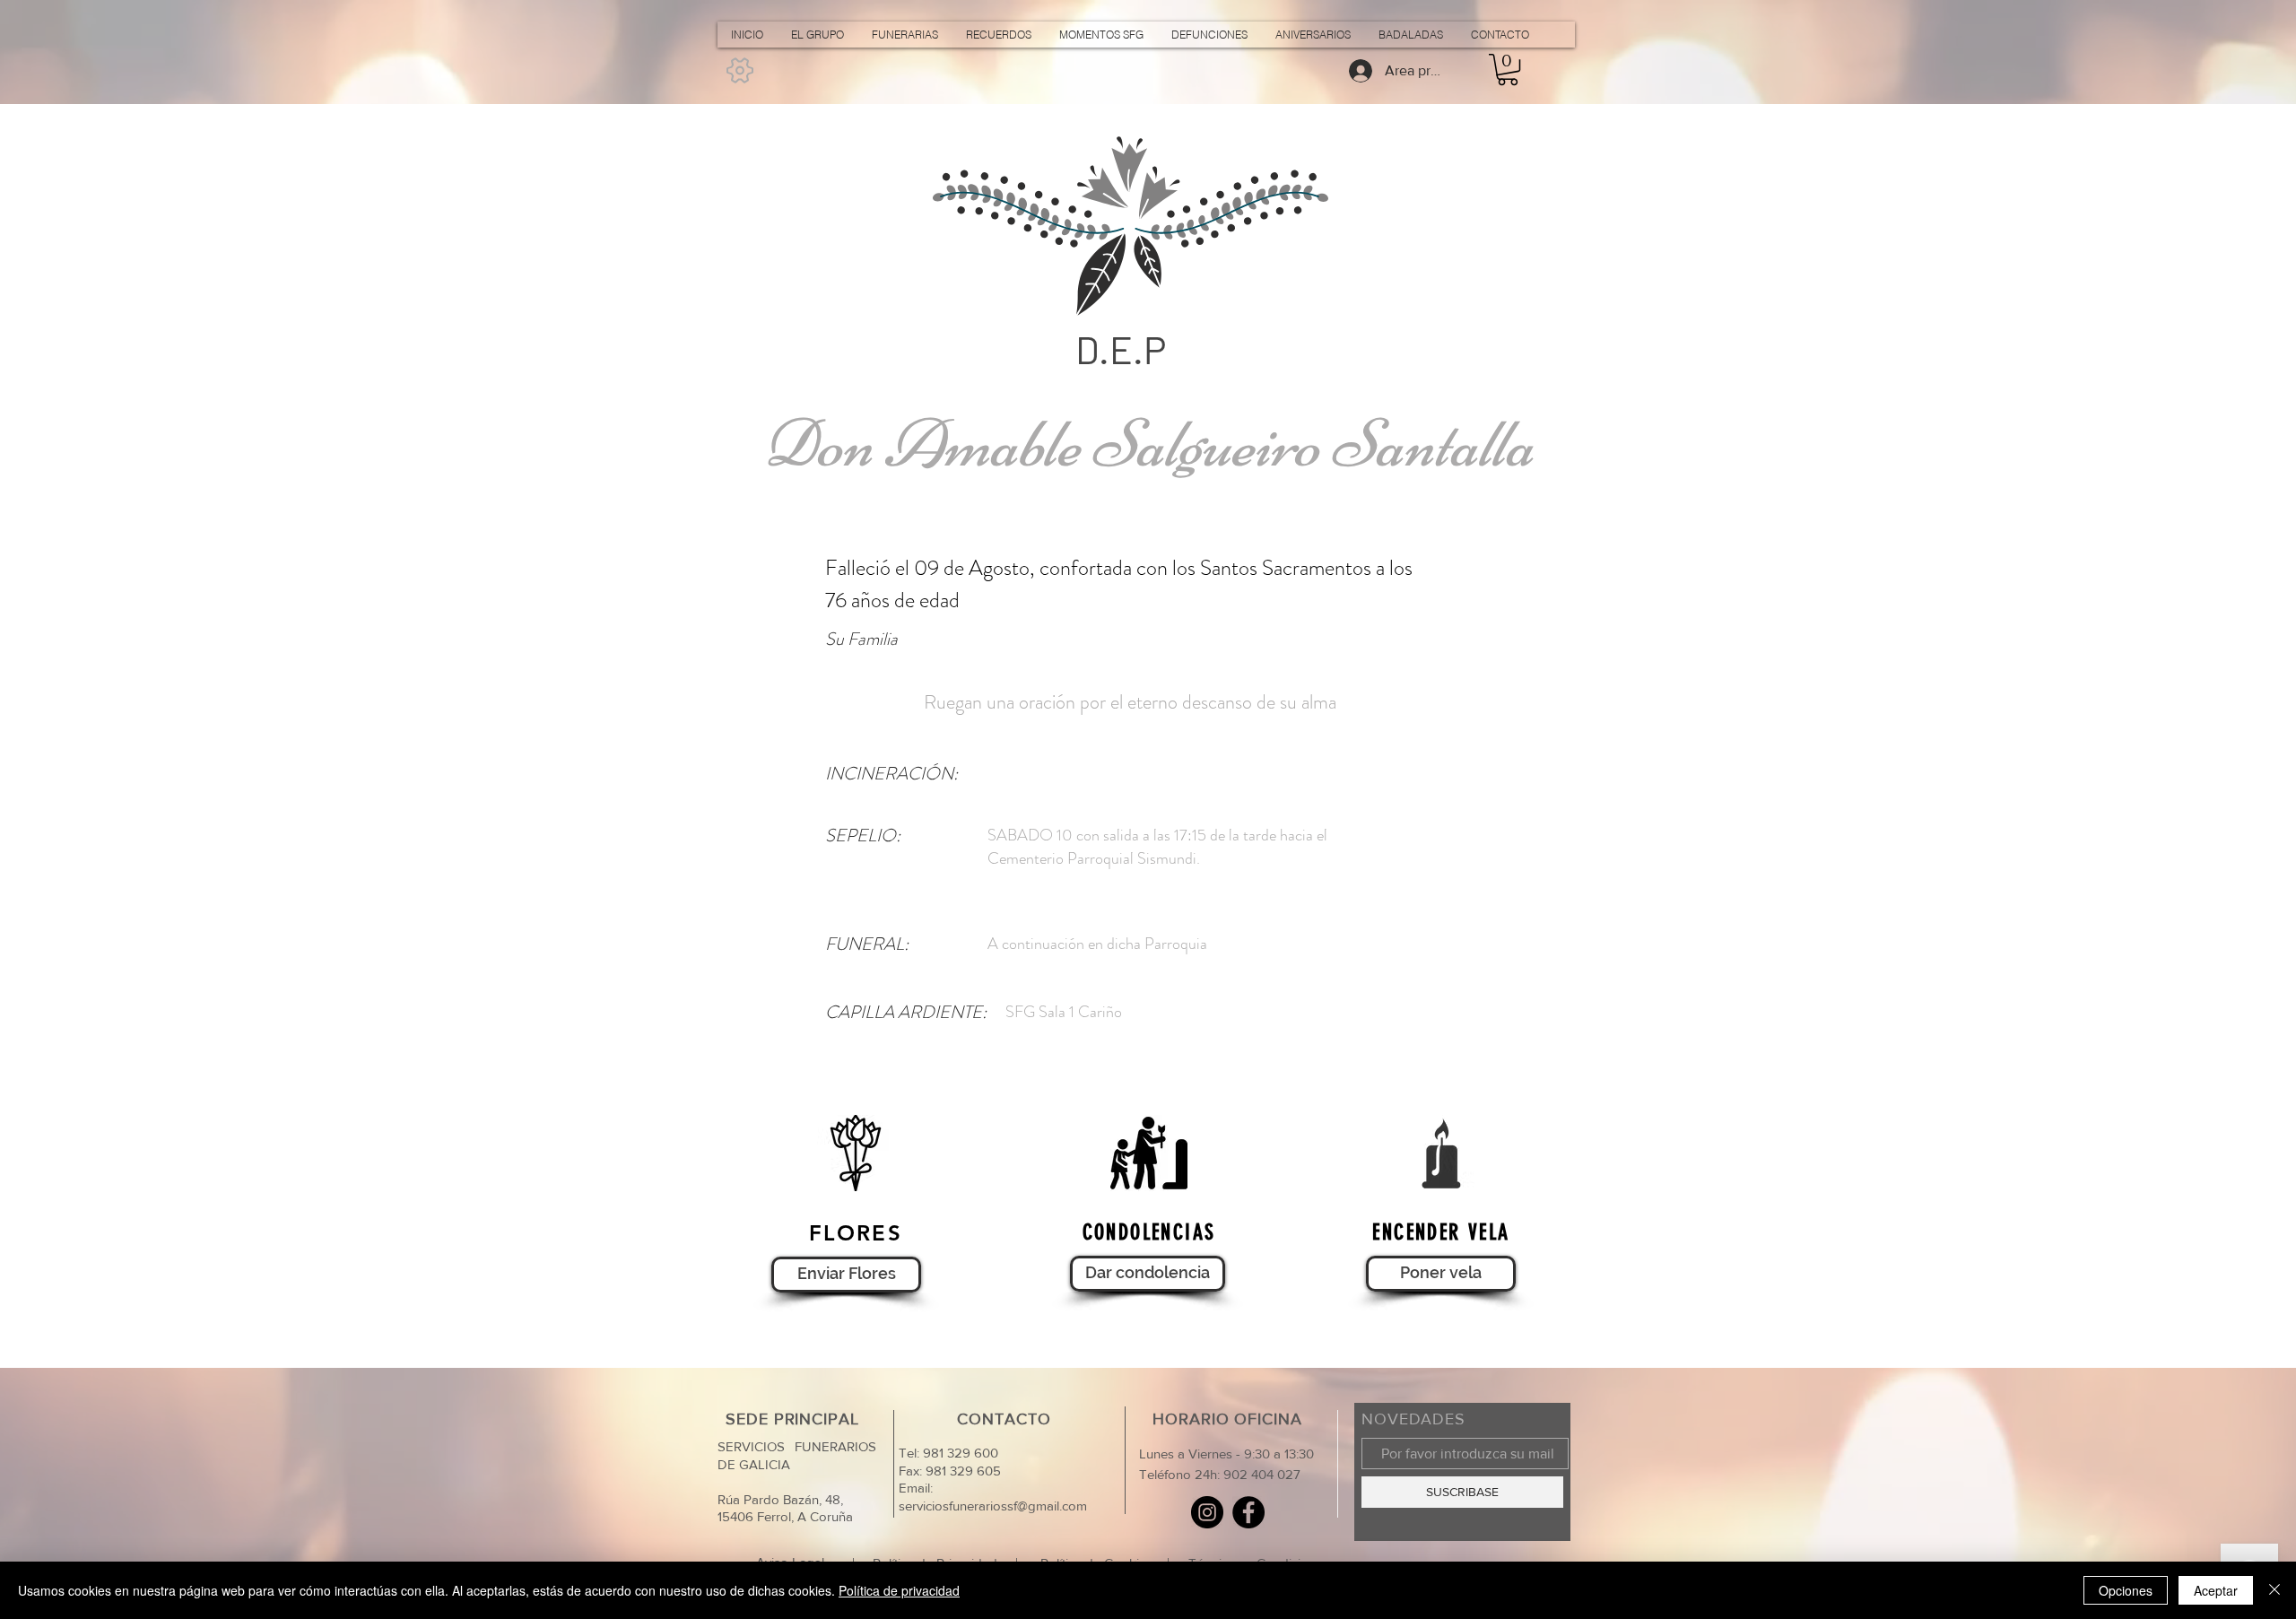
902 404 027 (1262, 1474)
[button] (1508, 70)
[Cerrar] (2274, 1590)
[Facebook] (1248, 1512)
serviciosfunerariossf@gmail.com (993, 1506)
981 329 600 (959, 1453)
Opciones (2126, 1590)
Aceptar (2216, 1590)
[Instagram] (1207, 1512)
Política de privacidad (899, 1590)
